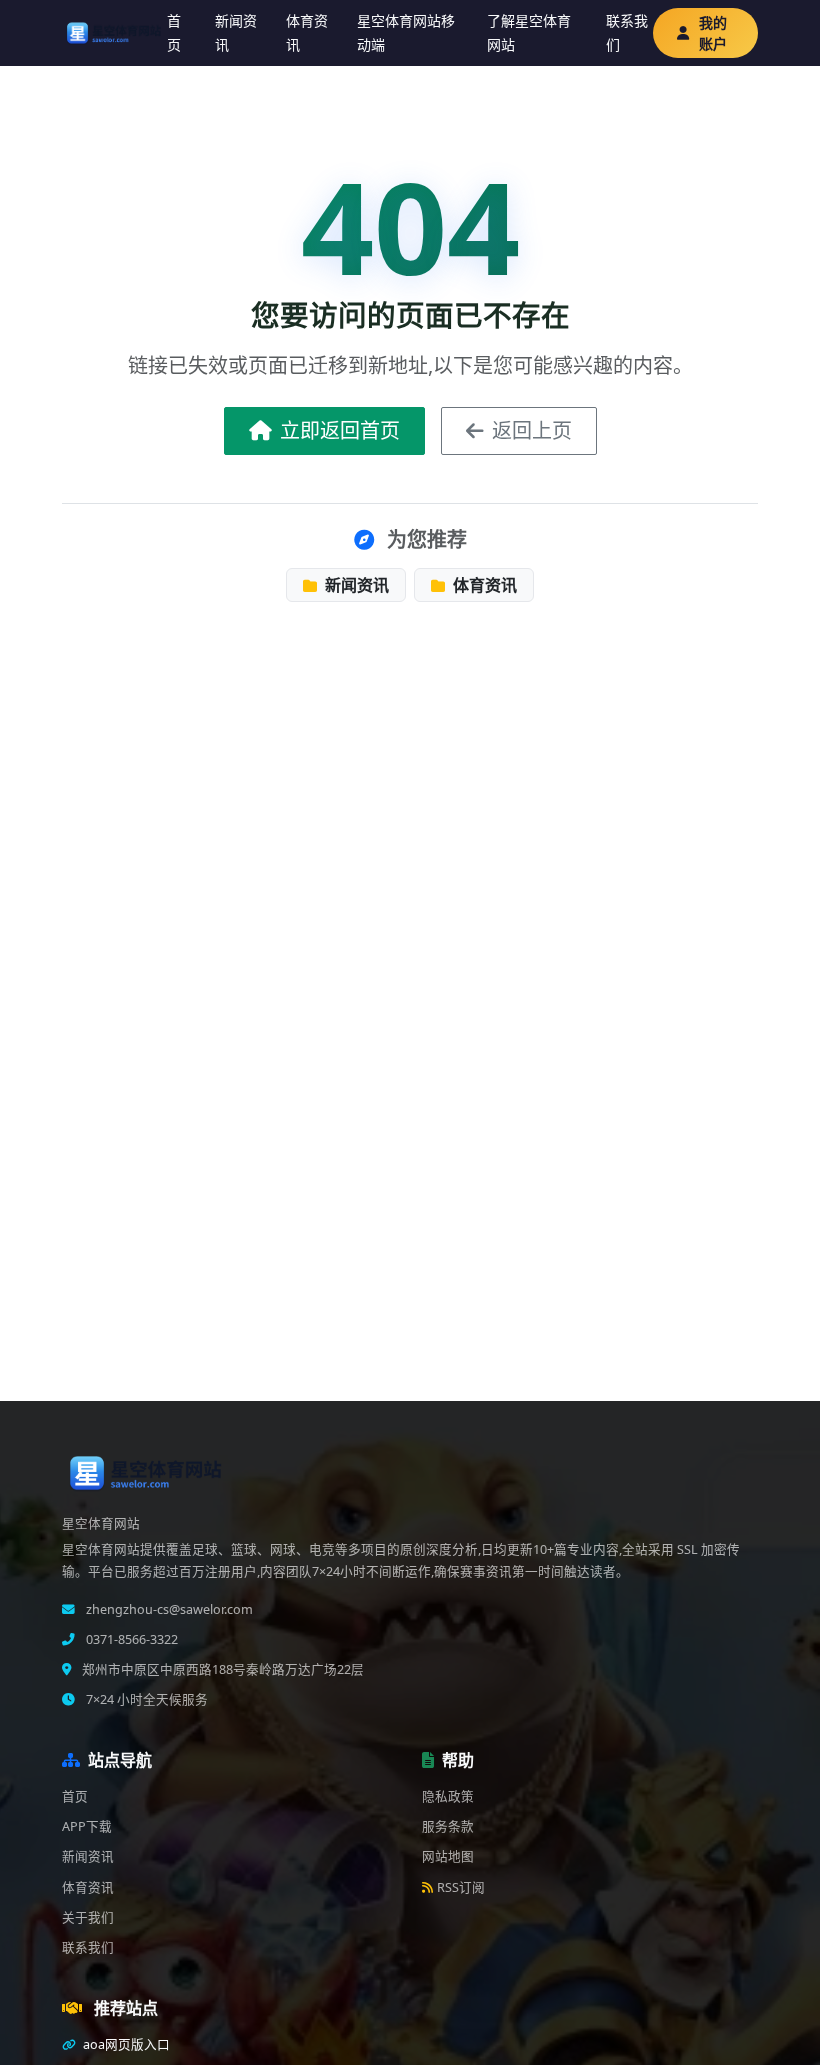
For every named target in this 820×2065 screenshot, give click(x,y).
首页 (174, 33)
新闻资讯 (236, 33)
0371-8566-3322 (130, 1639)
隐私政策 (448, 1796)
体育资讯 (307, 33)
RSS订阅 (461, 1887)
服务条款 (448, 1826)
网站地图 (448, 1856)
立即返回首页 (340, 430)
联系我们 (627, 33)
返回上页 (532, 430)
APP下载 (87, 1826)
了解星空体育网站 (529, 33)
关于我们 (88, 1917)
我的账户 (713, 33)
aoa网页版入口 (125, 2044)
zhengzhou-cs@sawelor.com (168, 1609)
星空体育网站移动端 (406, 33)
